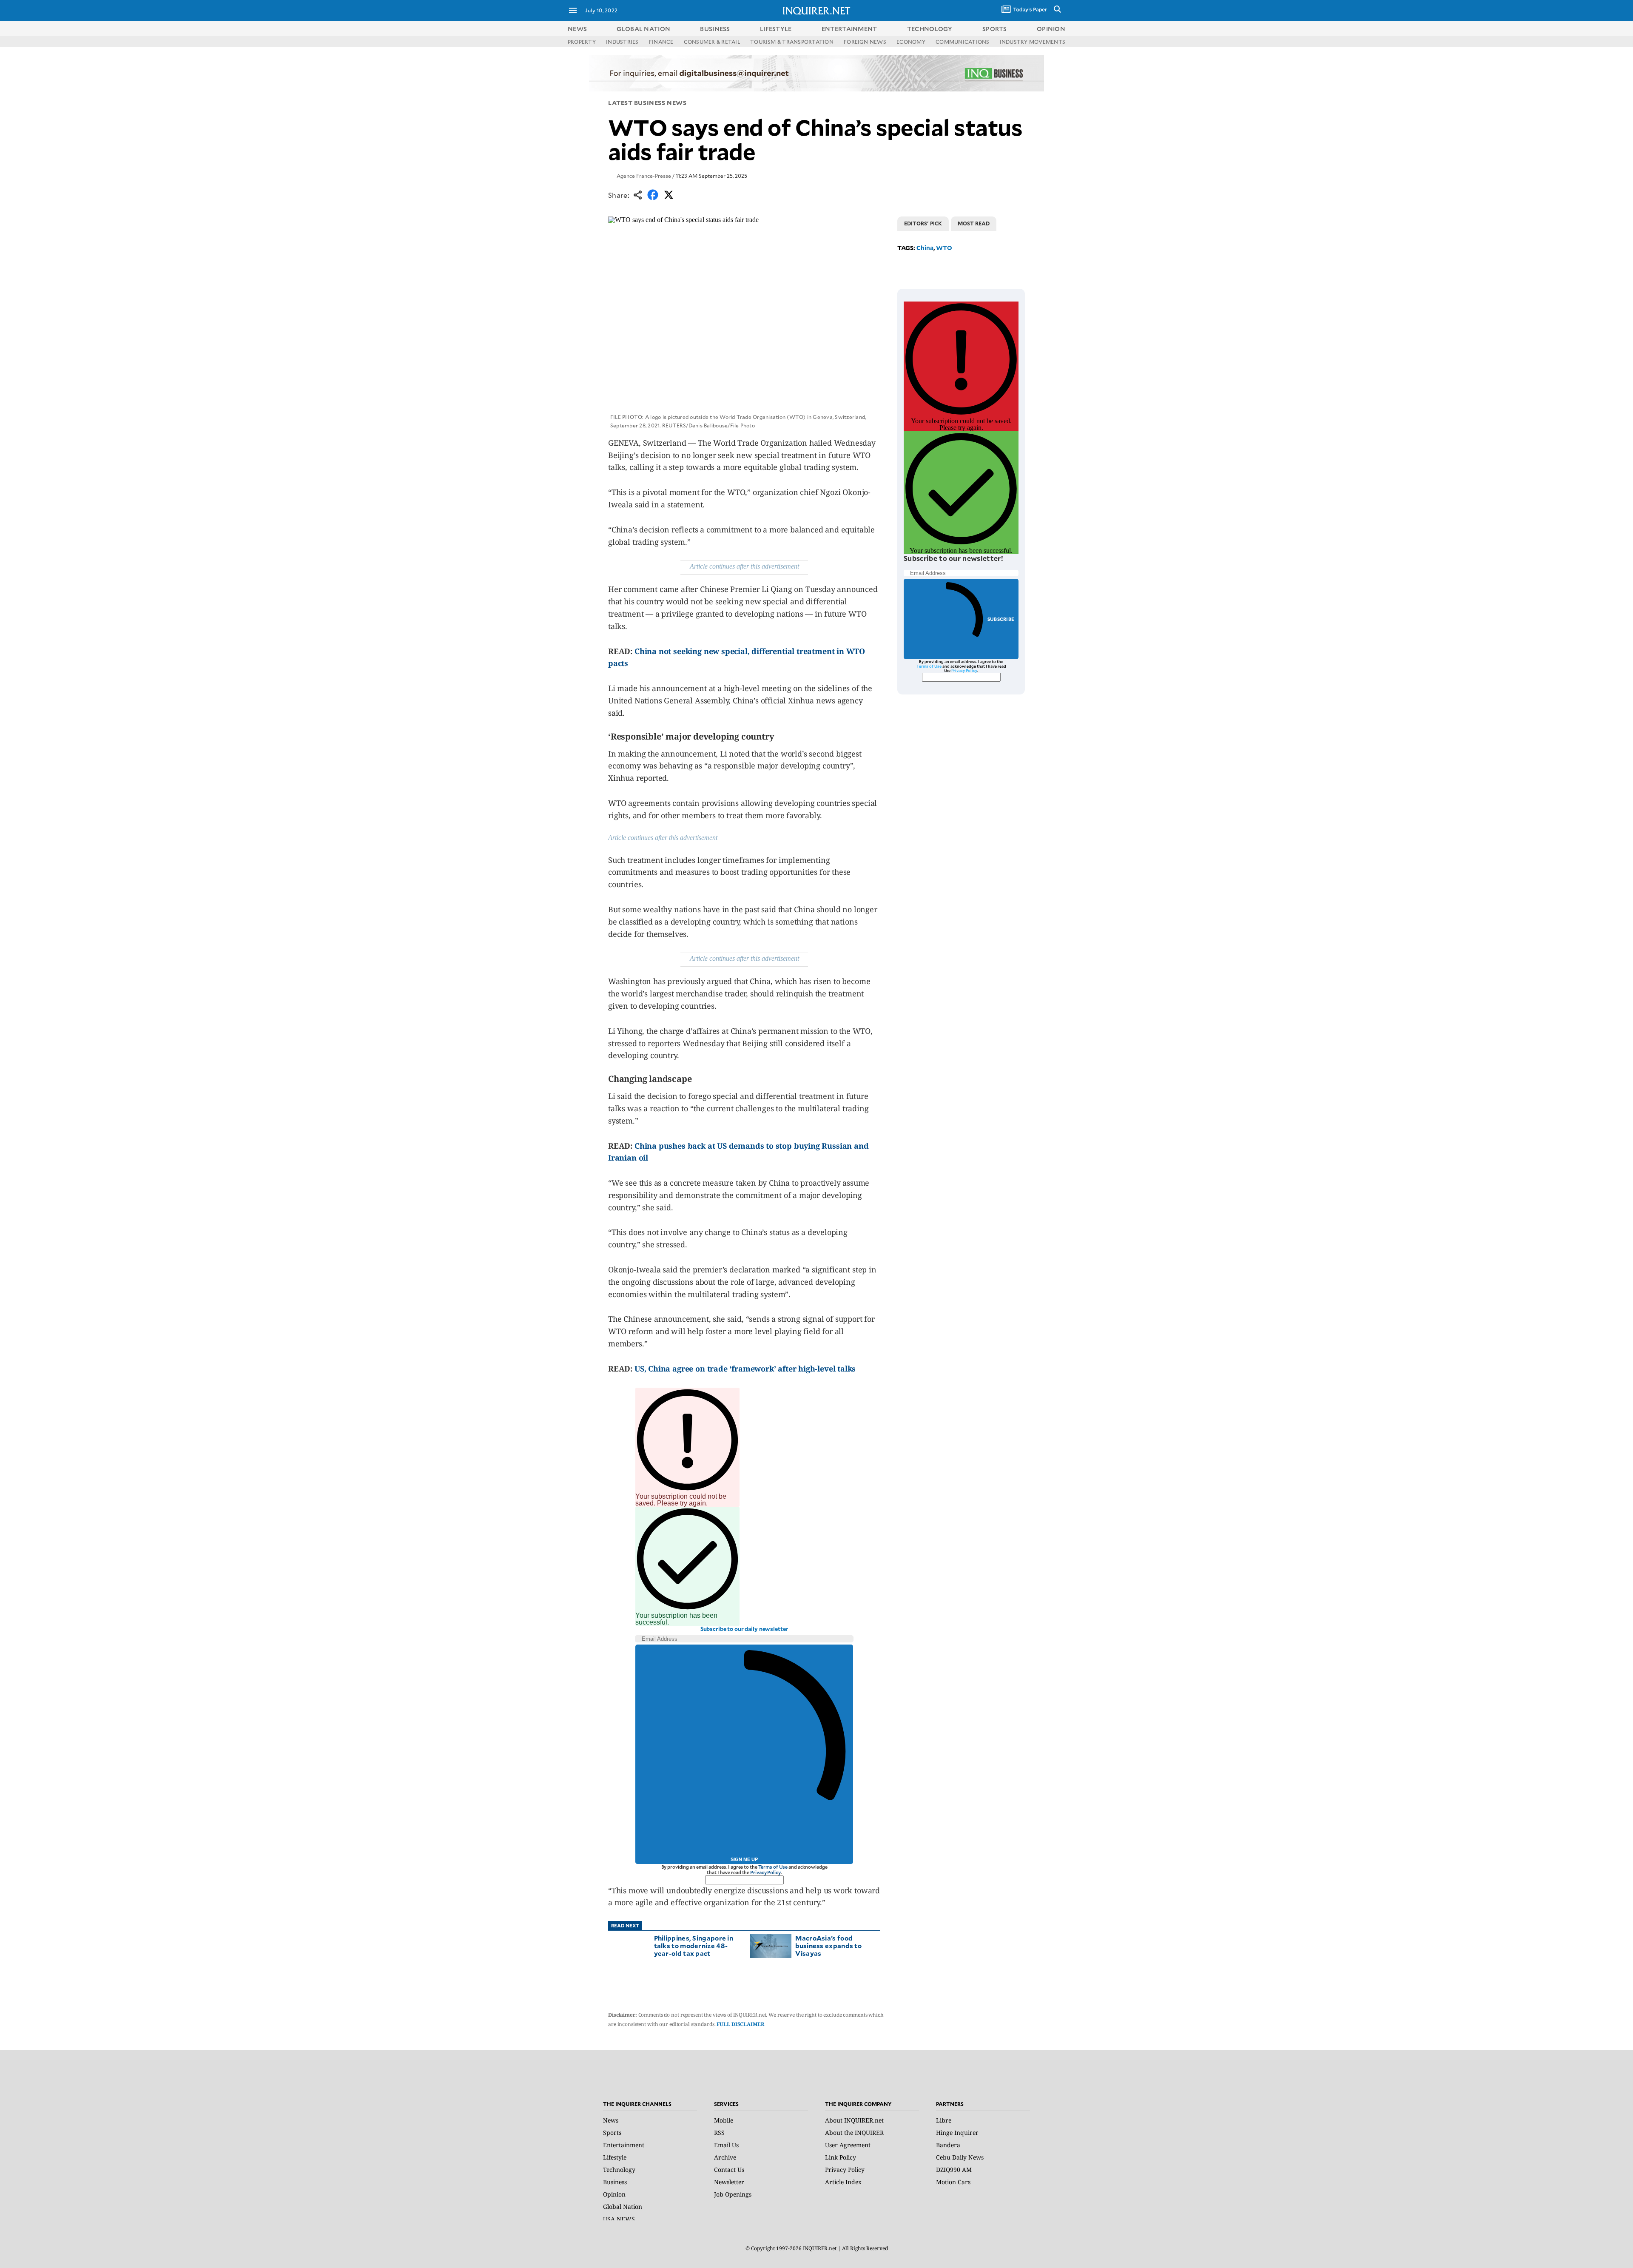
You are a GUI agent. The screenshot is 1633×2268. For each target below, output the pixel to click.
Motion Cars (953, 2182)
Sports (612, 2133)
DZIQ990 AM (954, 2170)
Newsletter (729, 2182)
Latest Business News (647, 103)
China (925, 248)
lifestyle (776, 29)
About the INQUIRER (854, 2133)
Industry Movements (1033, 42)
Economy (911, 42)
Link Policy (841, 2157)
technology (930, 29)
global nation (643, 29)
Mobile (724, 2120)
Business (615, 2182)
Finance (661, 42)
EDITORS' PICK (923, 223)
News (577, 29)
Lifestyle (615, 2157)
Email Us (726, 2145)
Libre (944, 2120)
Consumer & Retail (712, 42)
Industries (622, 42)
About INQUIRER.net (854, 2120)
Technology (619, 2170)
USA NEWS (619, 2219)
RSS (719, 2133)
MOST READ (974, 223)
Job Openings (733, 2194)
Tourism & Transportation (792, 42)
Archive (725, 2157)
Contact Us (729, 2170)
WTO (944, 248)
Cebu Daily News (960, 2157)
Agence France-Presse (644, 176)
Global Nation (623, 2207)
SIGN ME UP (744, 1859)
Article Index (843, 2182)
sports (995, 29)
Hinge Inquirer (957, 2133)
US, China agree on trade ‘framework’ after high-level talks (745, 1369)
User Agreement (848, 2145)
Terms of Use (773, 1867)
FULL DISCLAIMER (740, 2024)
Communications (962, 42)
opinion (1051, 29)
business (715, 29)
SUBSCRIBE (1001, 619)
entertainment (849, 29)
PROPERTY (582, 42)
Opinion (614, 2194)
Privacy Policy (765, 1872)
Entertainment (624, 2145)
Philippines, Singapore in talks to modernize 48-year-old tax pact (694, 1945)
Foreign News (865, 42)
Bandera (948, 2145)
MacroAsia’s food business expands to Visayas (828, 1945)
